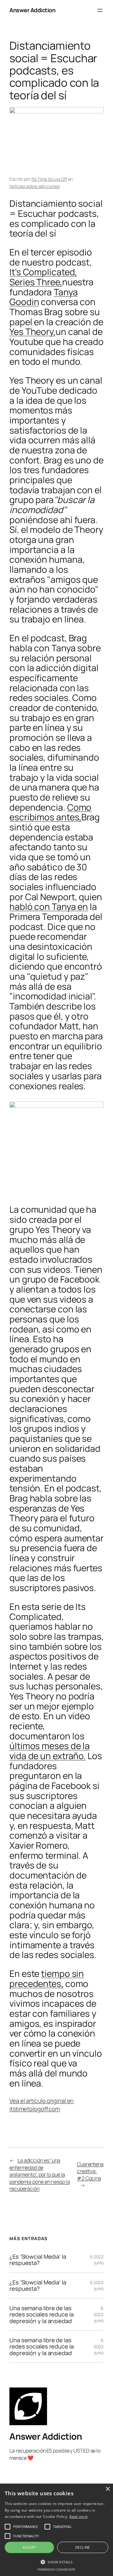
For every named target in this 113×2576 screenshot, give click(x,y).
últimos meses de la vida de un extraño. (50, 1751)
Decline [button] (83, 2547)
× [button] (108, 2489)
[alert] (56, 2530)
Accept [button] (29, 2547)
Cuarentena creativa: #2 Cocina (90, 2171)
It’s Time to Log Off (49, 179)
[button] (56, 2562)
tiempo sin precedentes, (47, 1978)
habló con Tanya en (49, 906)
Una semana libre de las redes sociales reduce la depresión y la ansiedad (42, 2314)
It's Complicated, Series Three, (43, 277)
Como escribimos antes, (50, 812)
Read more (79, 2516)
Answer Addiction (32, 10)
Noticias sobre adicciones (35, 186)
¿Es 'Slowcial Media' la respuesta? (38, 2260)
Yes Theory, (32, 331)
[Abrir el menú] (100, 10)
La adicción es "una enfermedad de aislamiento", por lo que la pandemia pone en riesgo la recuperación (40, 2174)
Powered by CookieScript (56, 2570)
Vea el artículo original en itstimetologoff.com (42, 2105)
